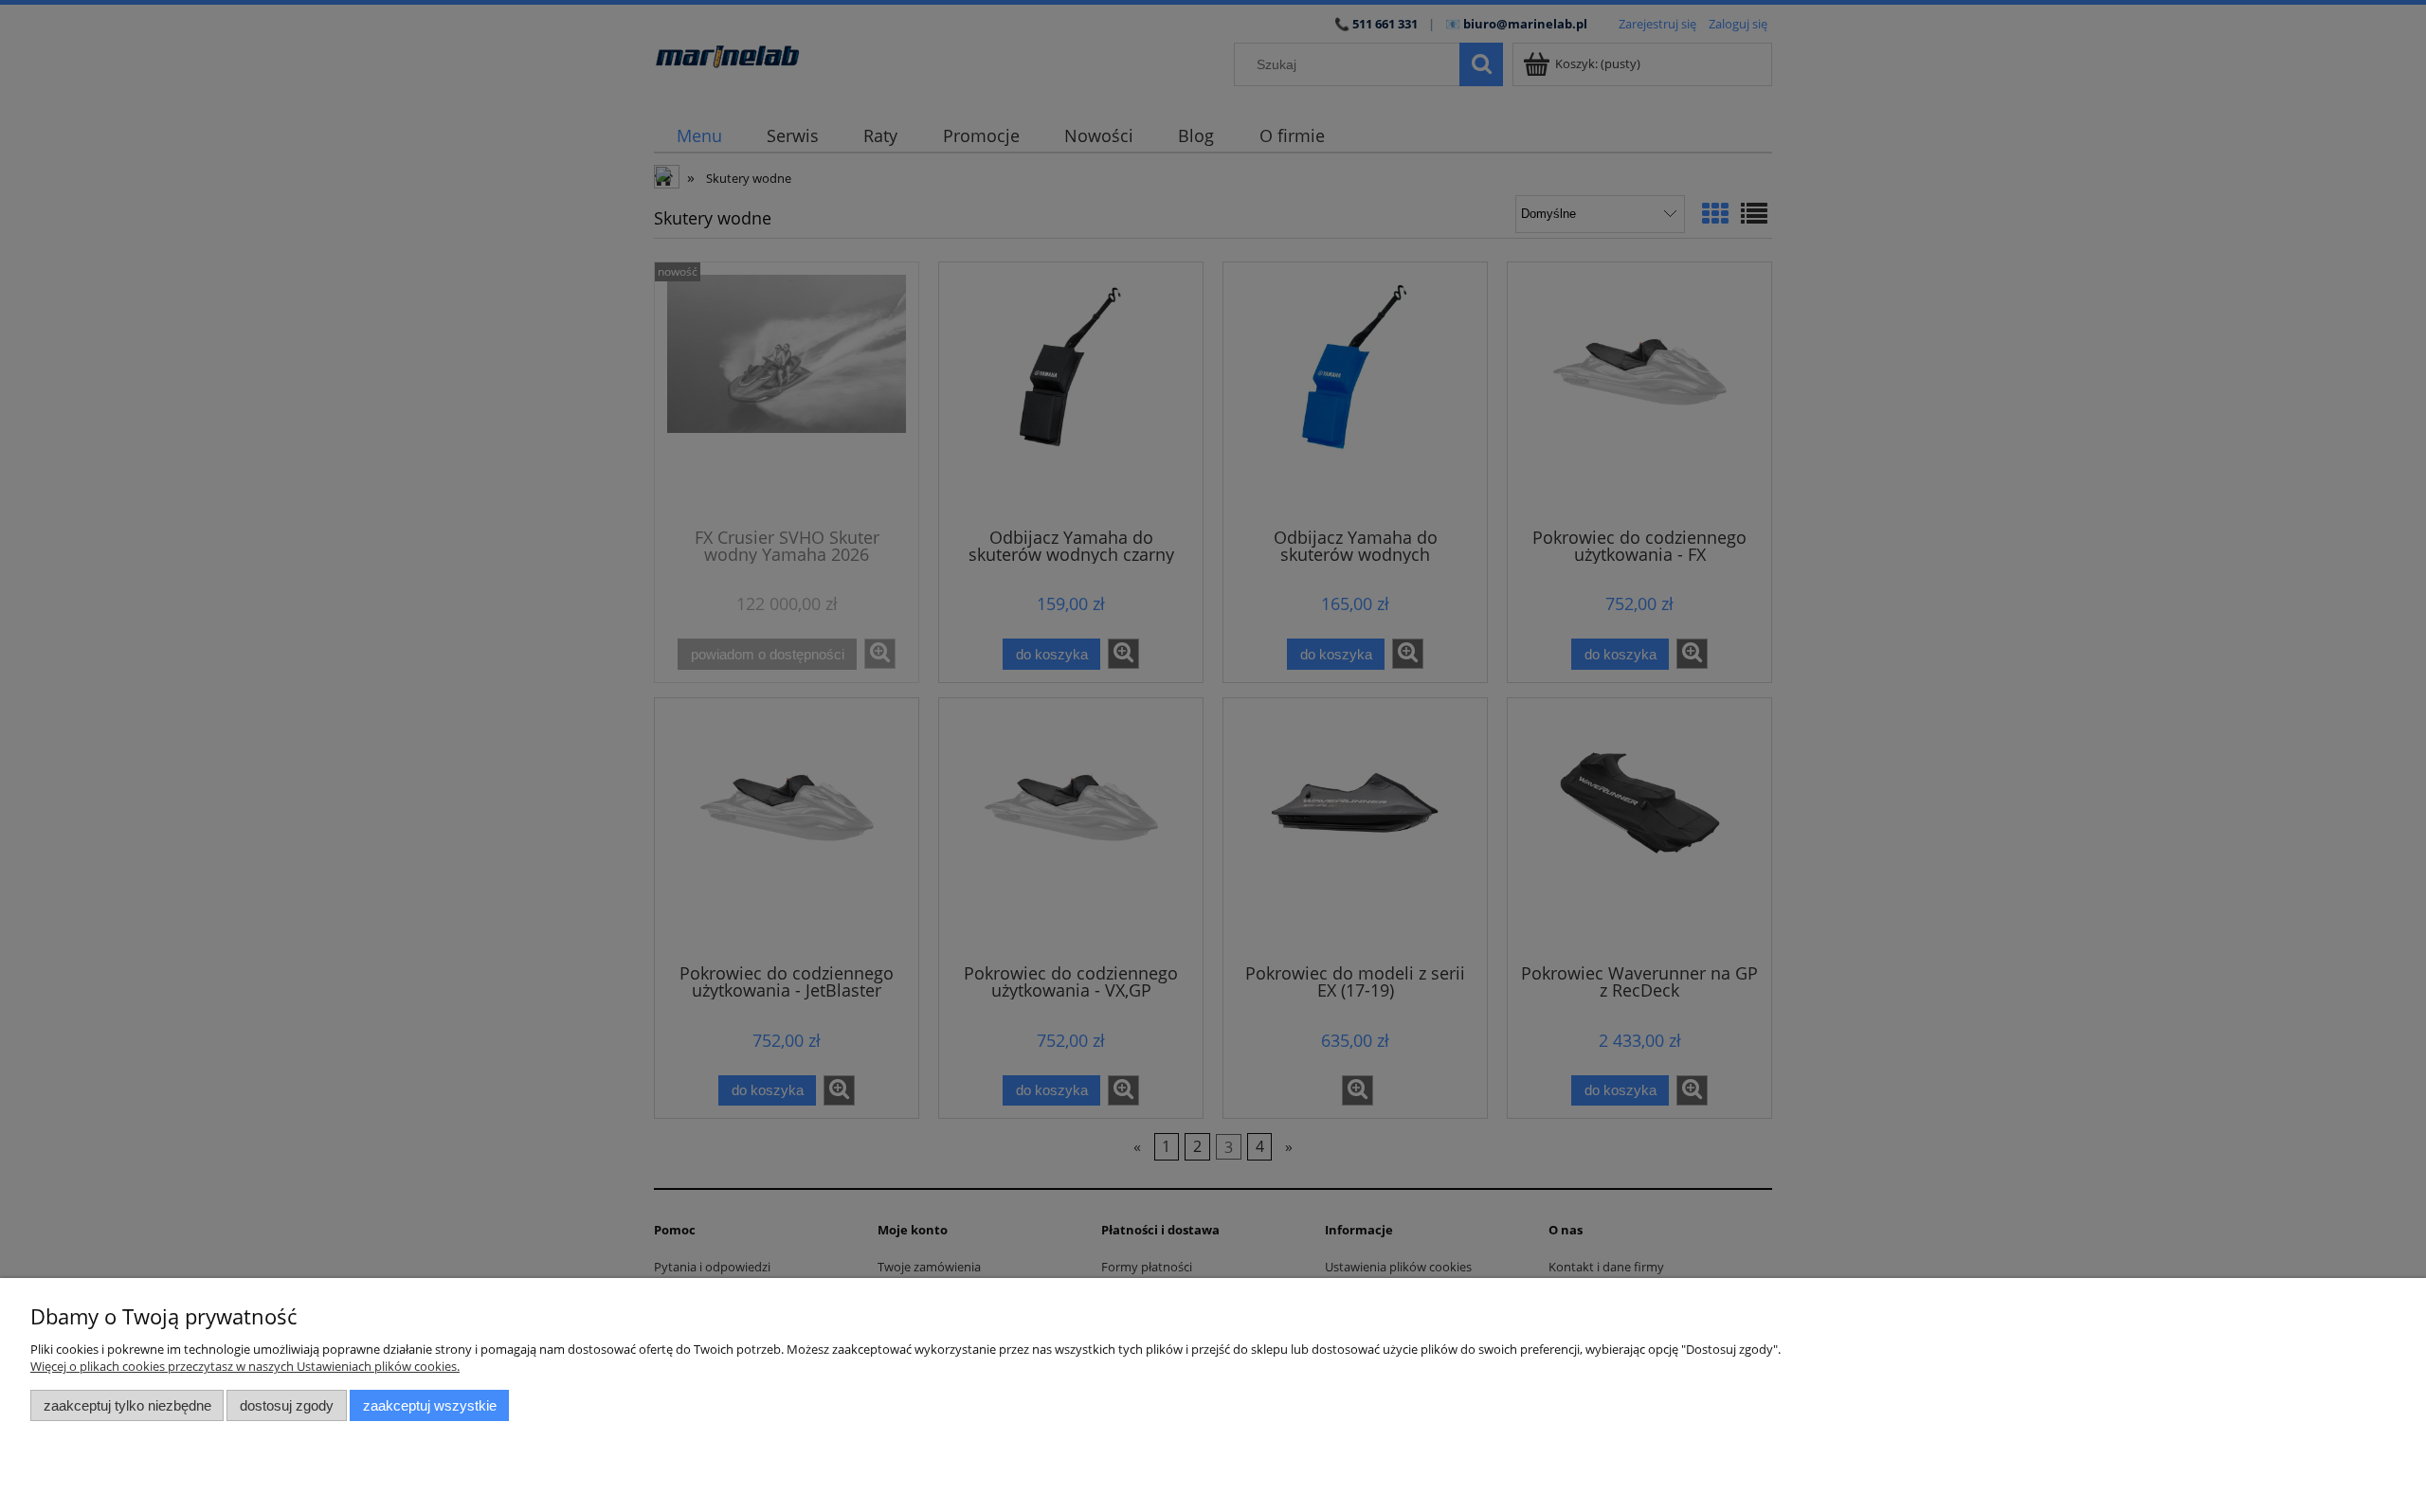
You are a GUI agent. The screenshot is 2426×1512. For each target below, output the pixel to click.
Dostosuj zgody (287, 1405)
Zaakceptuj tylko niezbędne (127, 1405)
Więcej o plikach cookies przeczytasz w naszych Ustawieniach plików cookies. (245, 1366)
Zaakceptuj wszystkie (430, 1405)
